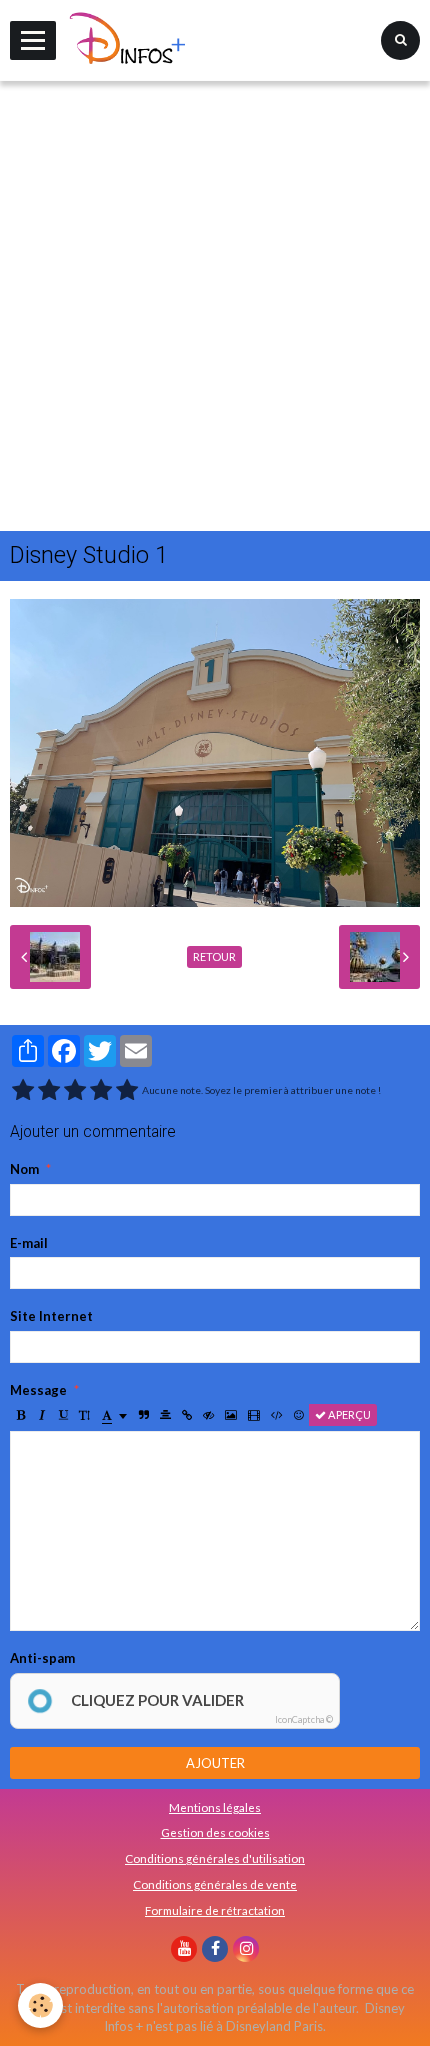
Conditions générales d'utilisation (215, 1858)
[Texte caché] (208, 1415)
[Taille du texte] (84, 1415)
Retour (214, 956)
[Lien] (187, 1415)
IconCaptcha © (304, 1719)
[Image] (231, 1415)
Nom (24, 1169)
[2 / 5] (49, 1090)
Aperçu (348, 1414)
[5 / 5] (127, 1090)
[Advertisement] (215, 306)
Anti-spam (42, 1658)
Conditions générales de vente (215, 1884)
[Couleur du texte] (114, 1415)
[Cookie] (40, 2005)
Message (38, 1390)
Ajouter (215, 1763)
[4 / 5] (101, 1090)
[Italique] (42, 1415)
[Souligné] (63, 1415)
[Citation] (144, 1415)
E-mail (29, 1243)
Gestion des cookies (215, 1832)
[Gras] (21, 1415)
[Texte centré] (165, 1415)
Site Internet (51, 1316)
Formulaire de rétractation (215, 1910)
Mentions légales (215, 1807)
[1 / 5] (23, 1090)
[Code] (277, 1415)
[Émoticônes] (299, 1415)
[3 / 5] (75, 1090)
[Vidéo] (254, 1415)
